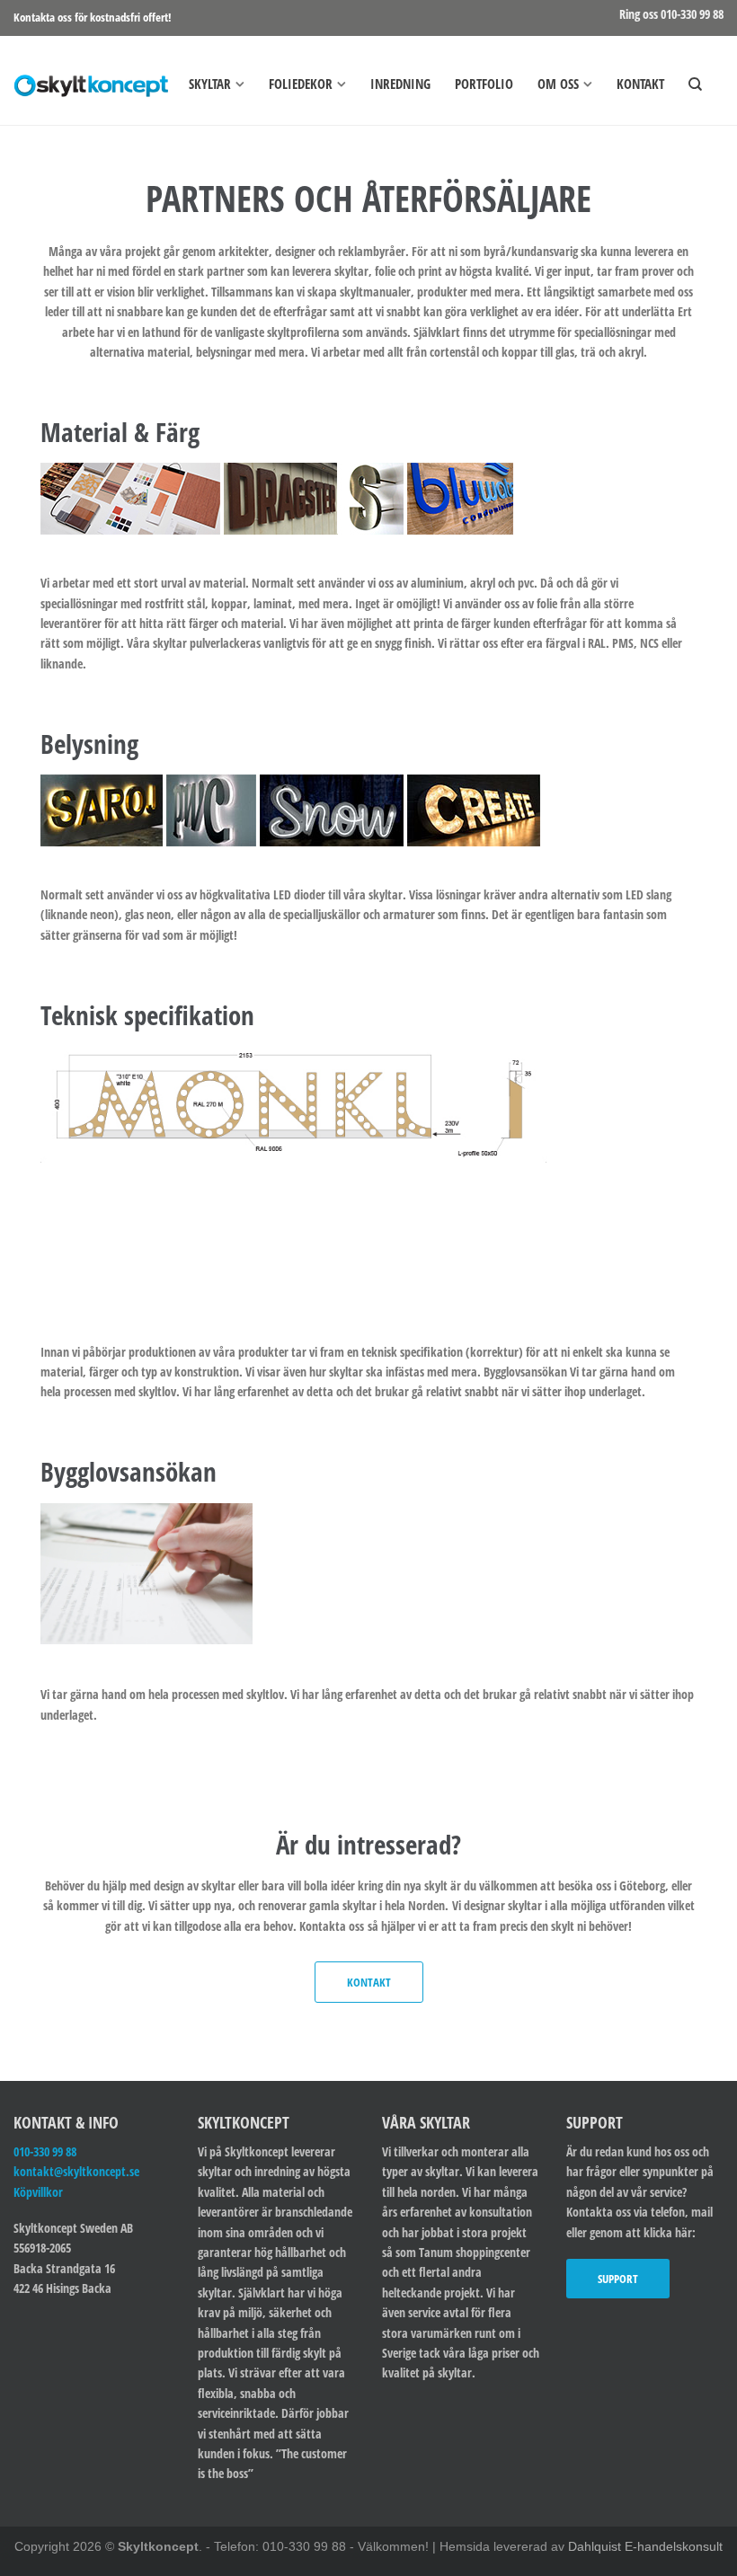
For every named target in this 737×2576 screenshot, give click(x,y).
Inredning (400, 84)
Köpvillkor (38, 2192)
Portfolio (484, 84)
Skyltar (210, 84)
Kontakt (640, 84)
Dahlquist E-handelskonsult (645, 2546)
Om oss (558, 84)
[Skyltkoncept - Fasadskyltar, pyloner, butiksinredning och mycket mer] (91, 79)
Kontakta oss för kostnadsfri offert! (93, 17)
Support (618, 2279)
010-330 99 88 (45, 2151)
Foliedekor (301, 84)
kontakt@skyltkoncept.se (76, 2171)
